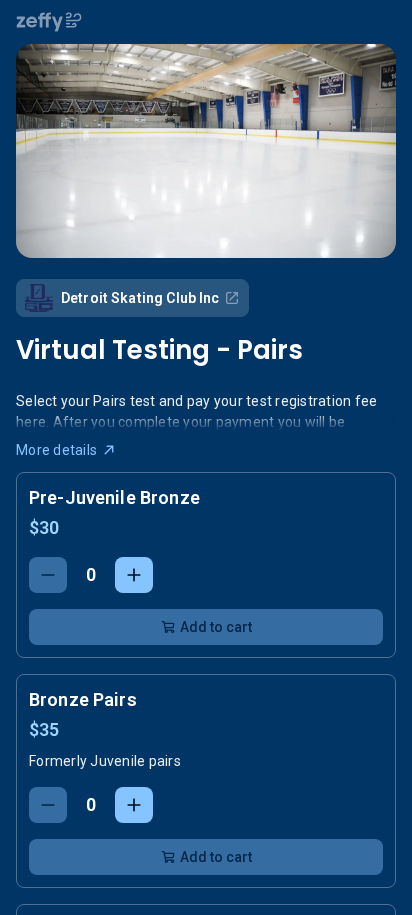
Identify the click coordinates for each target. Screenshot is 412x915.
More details (56, 450)
